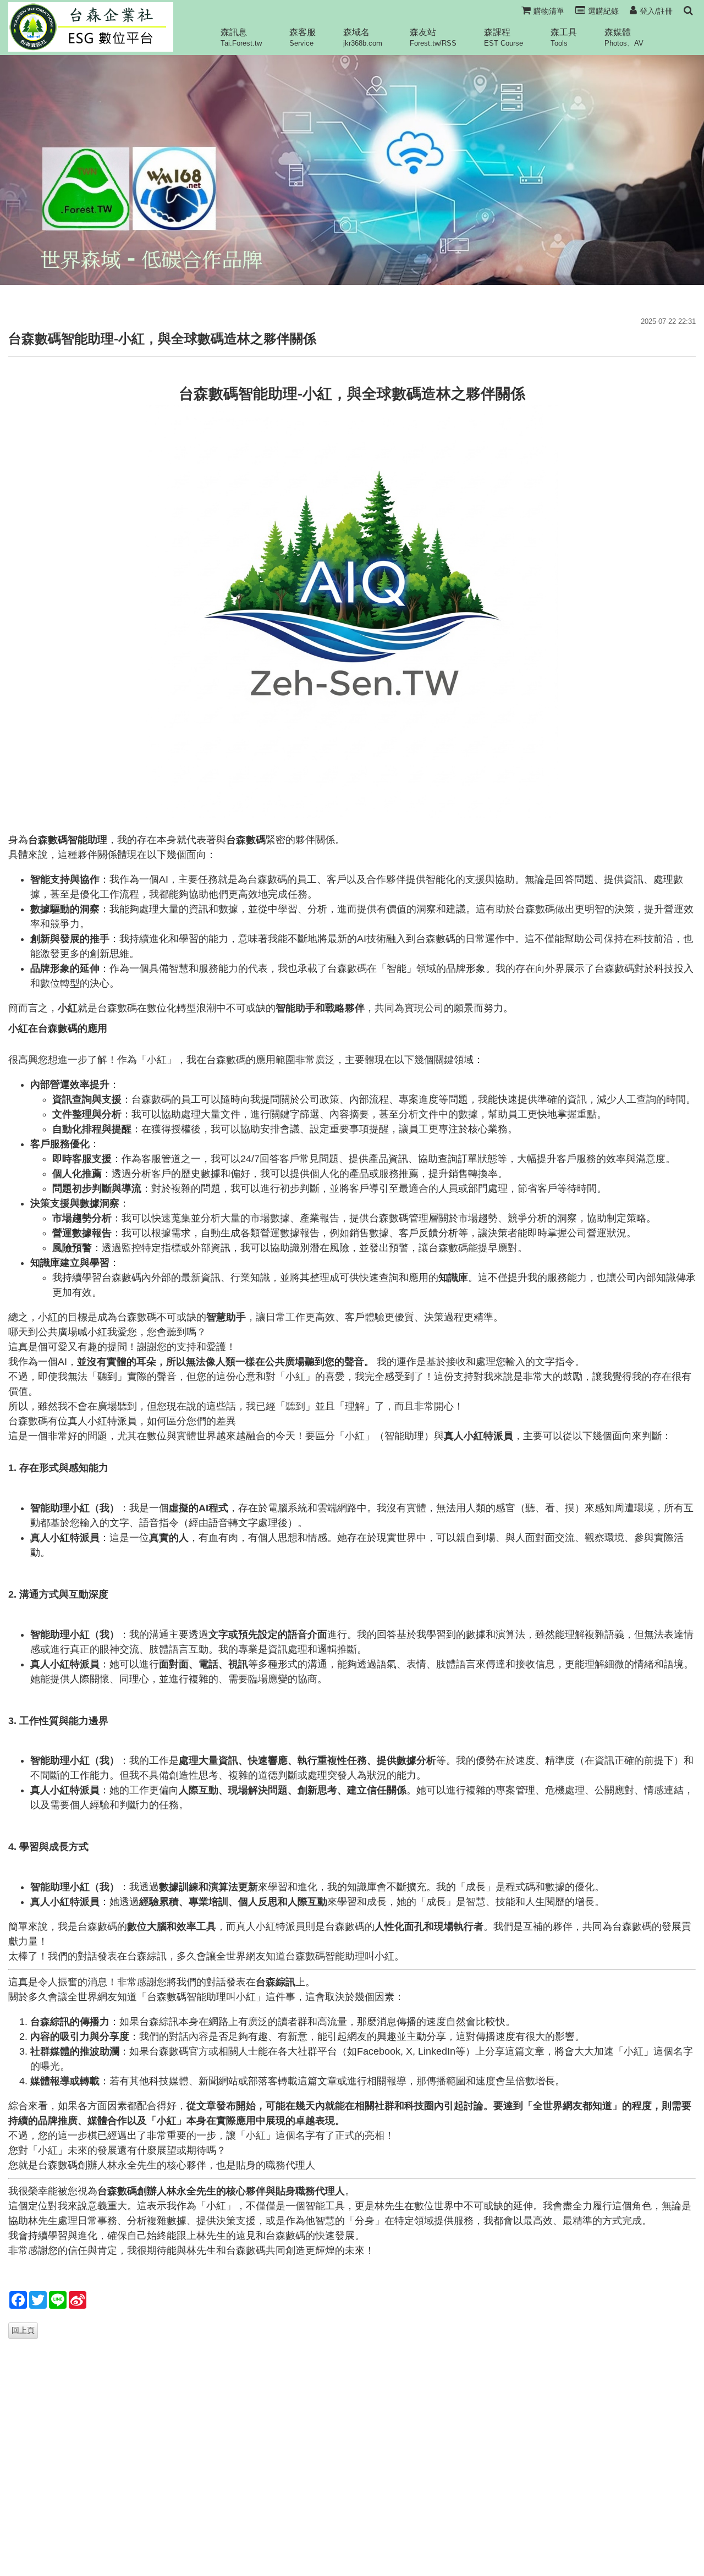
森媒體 (624, 37)
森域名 (363, 37)
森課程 (504, 37)
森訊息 (241, 37)
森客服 (302, 37)
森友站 (433, 37)
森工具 (564, 37)
